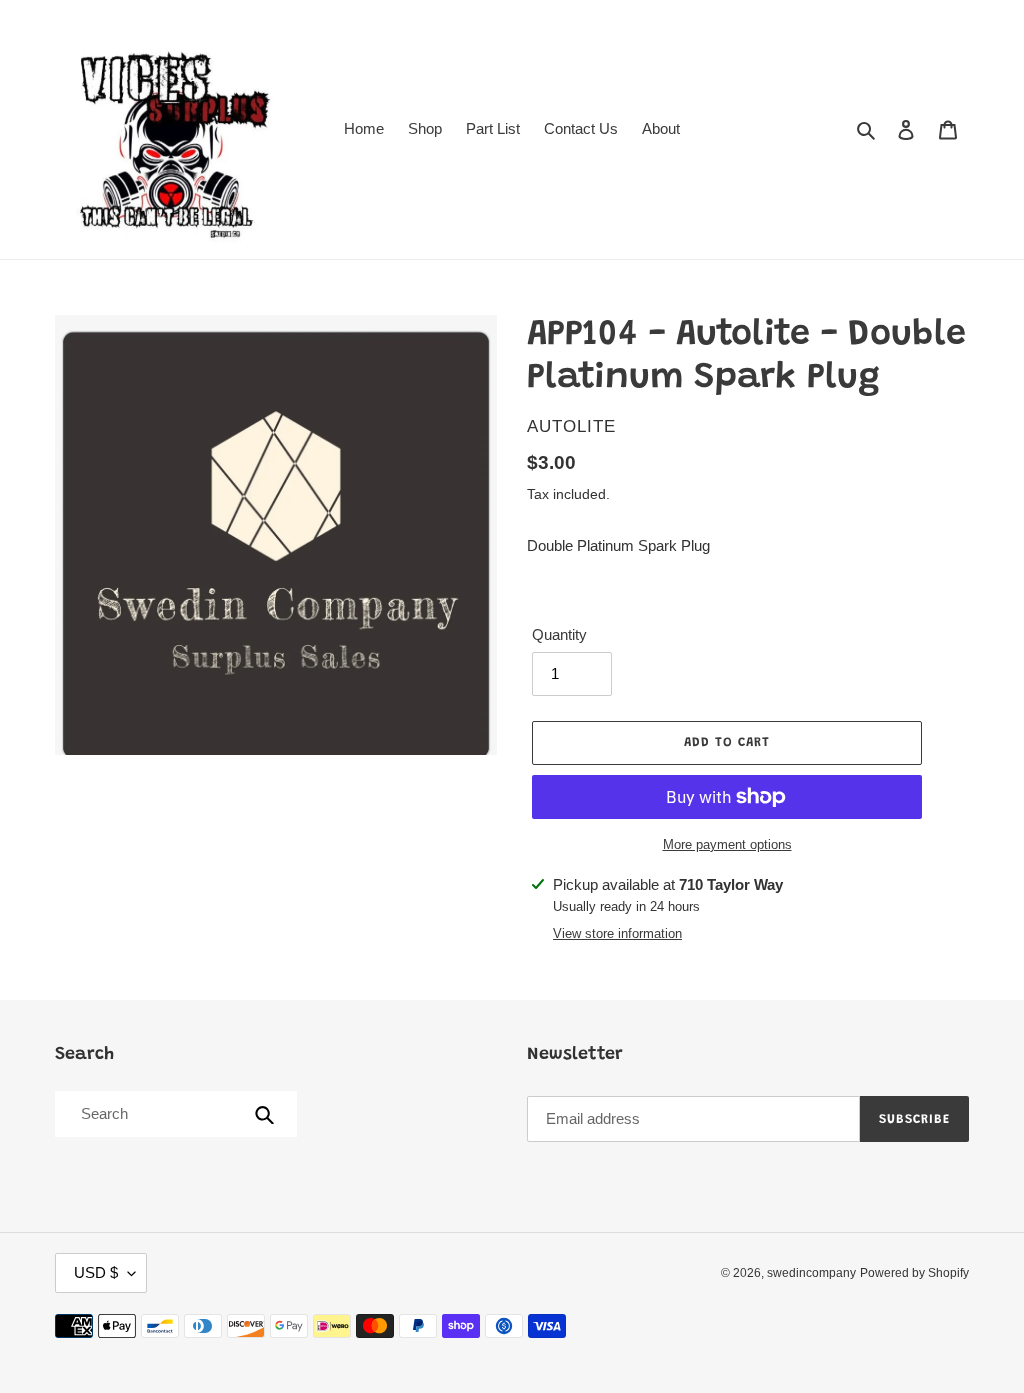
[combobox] (174, 1114)
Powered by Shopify (914, 1273)
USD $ (96, 1272)
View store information (617, 933)
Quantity (559, 634)
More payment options (727, 844)
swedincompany (811, 1273)
